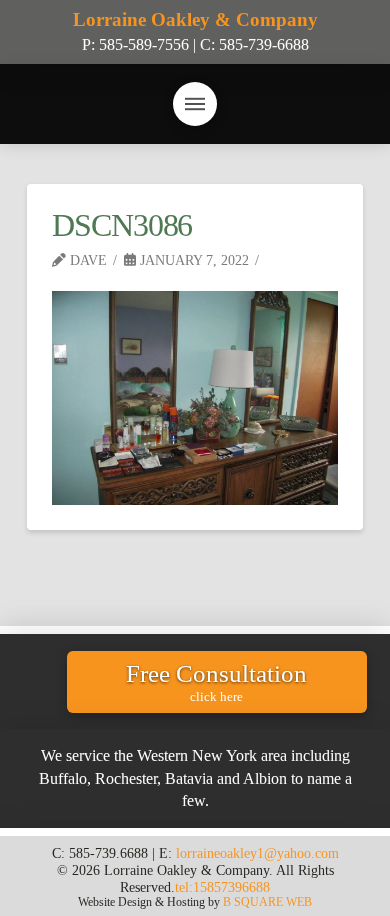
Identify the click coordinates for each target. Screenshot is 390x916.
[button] (195, 104)
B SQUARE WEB (267, 902)
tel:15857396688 (222, 887)
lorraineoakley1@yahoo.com (257, 853)
